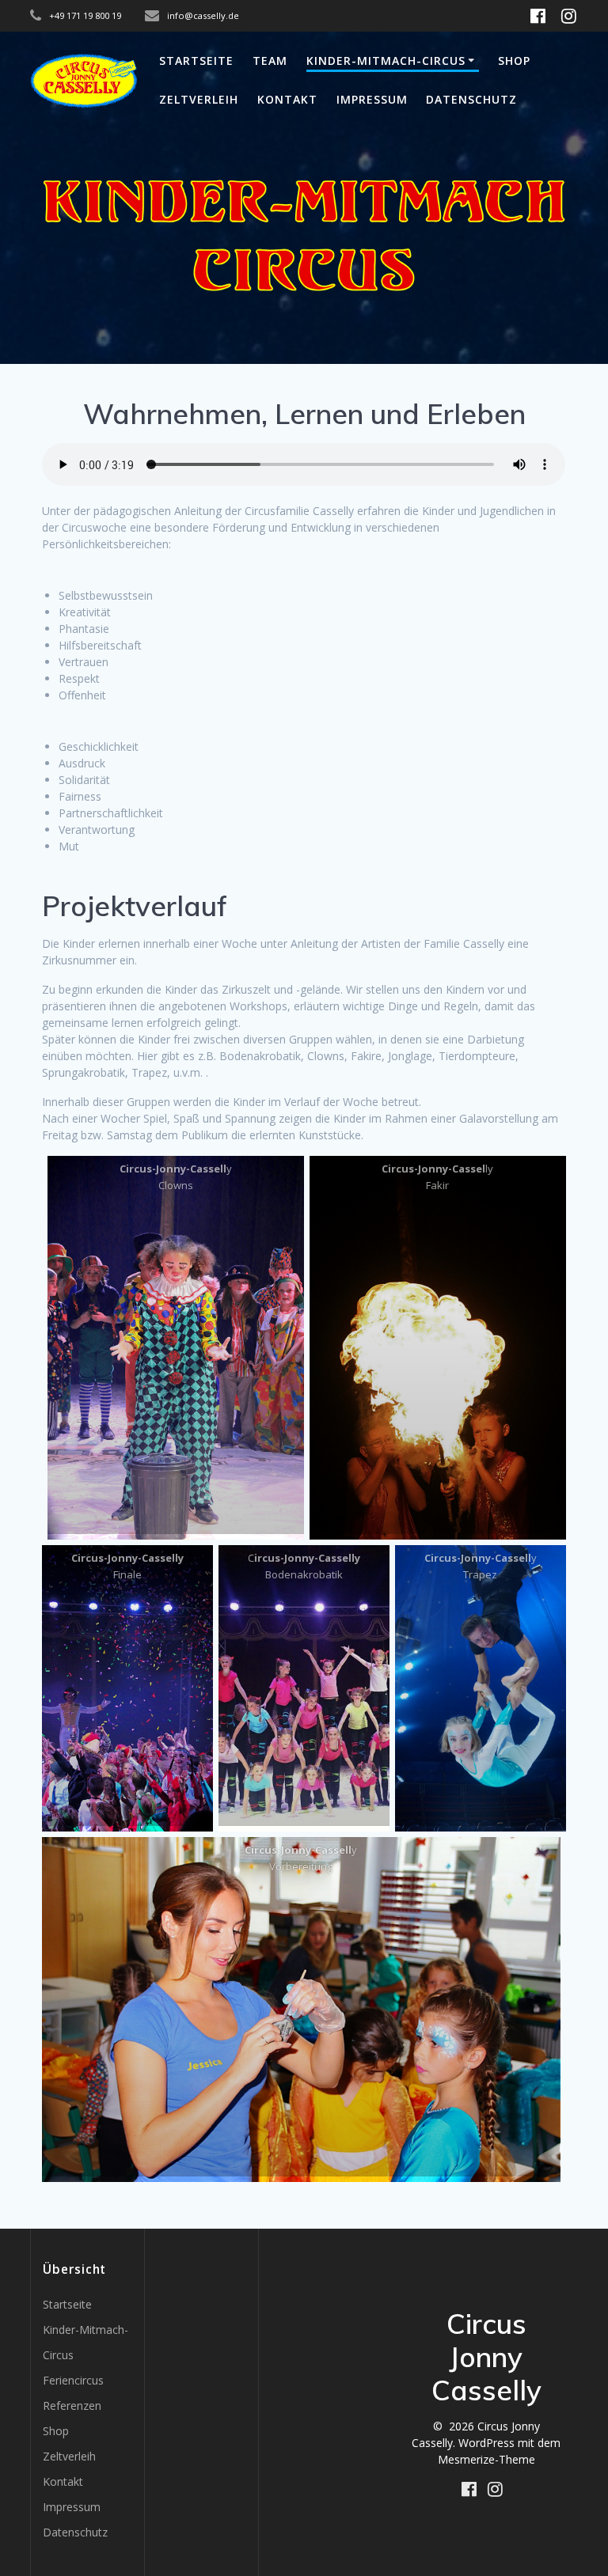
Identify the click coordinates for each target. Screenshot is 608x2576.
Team (270, 61)
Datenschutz (471, 99)
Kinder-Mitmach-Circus (386, 61)
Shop (514, 61)
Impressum (372, 99)
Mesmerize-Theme (486, 2459)
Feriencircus (73, 2380)
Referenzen (72, 2406)
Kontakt (287, 99)
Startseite (196, 61)
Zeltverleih (199, 99)
